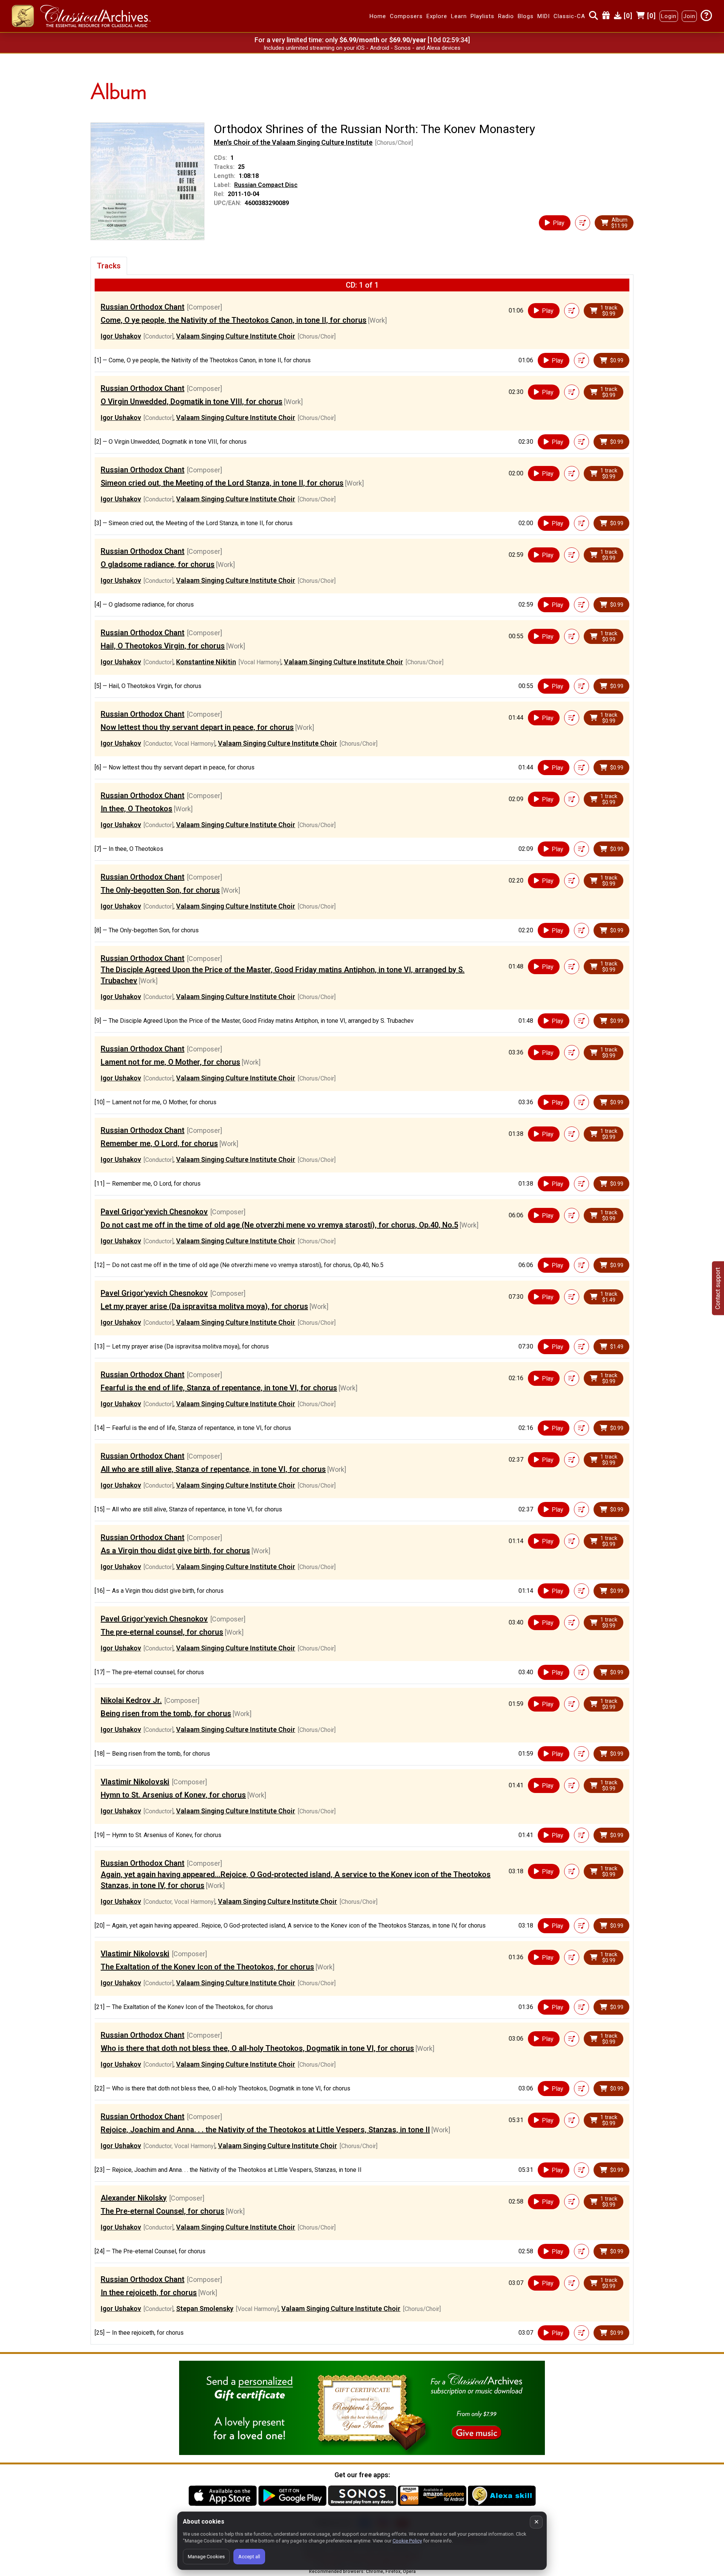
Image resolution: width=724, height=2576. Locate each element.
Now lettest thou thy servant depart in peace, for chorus (197, 727)
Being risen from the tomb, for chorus (166, 1713)
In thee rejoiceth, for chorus (149, 2293)
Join (689, 16)
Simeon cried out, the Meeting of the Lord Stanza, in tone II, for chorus (222, 483)
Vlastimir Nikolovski (135, 1782)
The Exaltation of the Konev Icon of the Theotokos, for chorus (207, 1967)
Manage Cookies (206, 2557)
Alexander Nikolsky (134, 2198)
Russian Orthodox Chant (143, 307)
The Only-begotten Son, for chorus (160, 890)
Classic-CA (569, 16)
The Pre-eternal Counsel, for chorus (163, 2211)
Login (669, 16)
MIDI (544, 16)
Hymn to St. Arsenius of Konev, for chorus (173, 1795)
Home (378, 16)
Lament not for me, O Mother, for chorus (170, 1062)
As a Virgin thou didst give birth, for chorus (175, 1551)
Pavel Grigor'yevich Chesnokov (154, 1212)
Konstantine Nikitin (206, 662)
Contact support (718, 1288)
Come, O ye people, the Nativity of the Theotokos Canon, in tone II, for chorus (234, 320)
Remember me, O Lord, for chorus (159, 1143)
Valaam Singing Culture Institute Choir (236, 336)
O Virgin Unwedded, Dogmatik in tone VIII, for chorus (192, 401)
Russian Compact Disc (266, 185)
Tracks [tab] (109, 266)
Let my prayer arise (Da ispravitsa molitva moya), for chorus (204, 1306)
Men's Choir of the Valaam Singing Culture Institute (293, 142)
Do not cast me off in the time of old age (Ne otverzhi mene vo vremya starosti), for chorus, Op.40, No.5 (279, 1225)
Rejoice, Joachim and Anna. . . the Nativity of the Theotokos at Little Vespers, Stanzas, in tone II (265, 2130)
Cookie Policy (407, 2541)
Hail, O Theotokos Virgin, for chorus (163, 646)
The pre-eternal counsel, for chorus (162, 1632)
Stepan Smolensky (205, 2309)
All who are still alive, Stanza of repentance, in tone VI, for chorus (213, 1469)
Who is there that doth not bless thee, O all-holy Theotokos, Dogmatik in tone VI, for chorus (257, 2048)
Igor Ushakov (121, 336)
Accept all (249, 2557)
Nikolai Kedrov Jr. (131, 1700)
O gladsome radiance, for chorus (158, 564)
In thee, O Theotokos (137, 809)
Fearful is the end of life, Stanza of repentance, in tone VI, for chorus (219, 1388)
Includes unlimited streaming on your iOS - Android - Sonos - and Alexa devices (362, 48)
